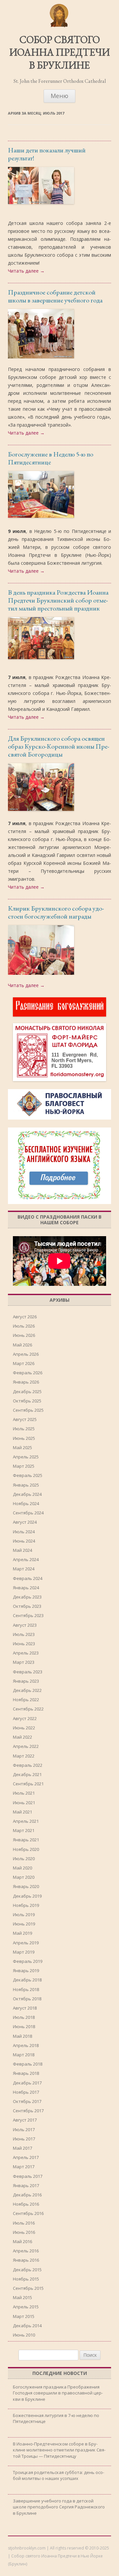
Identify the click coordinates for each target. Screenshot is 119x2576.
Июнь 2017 (24, 2139)
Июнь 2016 (24, 2232)
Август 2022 (25, 1718)
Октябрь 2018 (27, 1999)
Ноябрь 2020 (26, 1849)
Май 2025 (22, 1447)
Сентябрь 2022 (28, 1709)
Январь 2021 (26, 1840)
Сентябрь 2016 (28, 2213)
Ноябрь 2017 (26, 2092)
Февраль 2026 (28, 1373)
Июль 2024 (24, 1532)
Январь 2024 (26, 1588)
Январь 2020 (26, 1886)
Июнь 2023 (24, 1644)
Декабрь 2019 (27, 1896)
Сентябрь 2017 (28, 2111)
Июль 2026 (24, 1326)
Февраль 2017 (28, 2176)
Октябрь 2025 (27, 1401)
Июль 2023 (24, 1634)
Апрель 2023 (26, 1653)
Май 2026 (22, 1345)
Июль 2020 (24, 1859)
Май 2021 (22, 1812)
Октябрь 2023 (27, 1606)
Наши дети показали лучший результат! (47, 154)
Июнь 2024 (24, 1541)
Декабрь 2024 (27, 1494)
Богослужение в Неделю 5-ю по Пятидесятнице (51, 458)
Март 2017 (24, 2167)
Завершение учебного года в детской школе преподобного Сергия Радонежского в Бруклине (59, 2507)
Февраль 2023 (28, 1672)
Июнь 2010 (24, 2335)
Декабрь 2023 (27, 1597)
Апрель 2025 (26, 1457)
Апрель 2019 (26, 1943)
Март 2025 (24, 1466)
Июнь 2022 (24, 1728)
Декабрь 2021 (27, 1774)
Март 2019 (24, 1952)
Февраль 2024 (28, 1578)
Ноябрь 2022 (26, 1700)
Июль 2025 (24, 1429)
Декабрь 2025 (27, 1392)
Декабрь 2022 (27, 1690)
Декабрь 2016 (27, 2195)
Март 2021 (24, 1830)
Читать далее (26, 271)
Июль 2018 (24, 2017)
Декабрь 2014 (27, 2326)
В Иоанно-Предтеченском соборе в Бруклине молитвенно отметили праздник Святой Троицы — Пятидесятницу (59, 2450)
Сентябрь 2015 (28, 2288)
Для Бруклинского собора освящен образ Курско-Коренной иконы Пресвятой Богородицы (59, 746)
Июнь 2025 (24, 1438)
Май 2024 (22, 1550)
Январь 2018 (26, 2073)
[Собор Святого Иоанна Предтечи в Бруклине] (59, 26)
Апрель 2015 (26, 2307)
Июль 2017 (24, 2129)
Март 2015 (24, 2316)
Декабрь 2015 (27, 2270)
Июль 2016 (24, 2223)
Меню (59, 96)
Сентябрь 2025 (28, 1410)
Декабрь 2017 (27, 2083)
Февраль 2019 (28, 1961)
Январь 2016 (26, 2260)
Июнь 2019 (24, 1924)
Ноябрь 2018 (26, 1989)
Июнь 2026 (24, 1335)
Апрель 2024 (26, 1559)
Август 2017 (25, 2120)
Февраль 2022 (28, 1765)
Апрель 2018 (26, 2045)
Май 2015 (22, 2297)
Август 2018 (25, 2008)
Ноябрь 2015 (26, 2279)
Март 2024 (24, 1569)
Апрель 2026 (26, 1354)
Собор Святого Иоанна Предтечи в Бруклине (59, 53)
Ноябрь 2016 (26, 2204)
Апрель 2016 (26, 2251)
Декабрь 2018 (27, 1980)
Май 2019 (22, 1933)
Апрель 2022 (26, 1746)
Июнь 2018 (24, 2026)
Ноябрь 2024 (26, 1503)
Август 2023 (25, 1625)
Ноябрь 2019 (26, 1905)
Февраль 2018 (28, 2064)
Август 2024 (25, 1522)
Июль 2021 (24, 1793)
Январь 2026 (26, 1382)
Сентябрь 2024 (28, 1513)
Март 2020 (24, 1877)
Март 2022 (24, 1756)
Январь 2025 (26, 1485)
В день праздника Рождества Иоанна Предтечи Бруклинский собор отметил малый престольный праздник (58, 600)
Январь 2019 (26, 1971)
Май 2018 (22, 2036)
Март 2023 (24, 1662)
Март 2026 (24, 1363)
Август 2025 (25, 1419)
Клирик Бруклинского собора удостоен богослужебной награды (56, 912)
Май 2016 (22, 2241)
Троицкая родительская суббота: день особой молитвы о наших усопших (59, 2475)
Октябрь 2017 (27, 2101)
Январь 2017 (26, 2185)
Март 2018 (24, 2055)
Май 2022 (22, 1737)
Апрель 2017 (26, 2157)
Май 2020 (22, 1868)
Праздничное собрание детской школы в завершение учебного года (55, 296)
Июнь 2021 (24, 1803)
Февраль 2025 (28, 1475)
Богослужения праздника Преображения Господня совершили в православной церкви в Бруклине (58, 2393)
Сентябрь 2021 (28, 1784)
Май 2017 (22, 2148)
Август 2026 (25, 1317)
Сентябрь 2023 (28, 1615)
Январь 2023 (26, 1681)
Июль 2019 (24, 1915)
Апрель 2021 (26, 1821)
